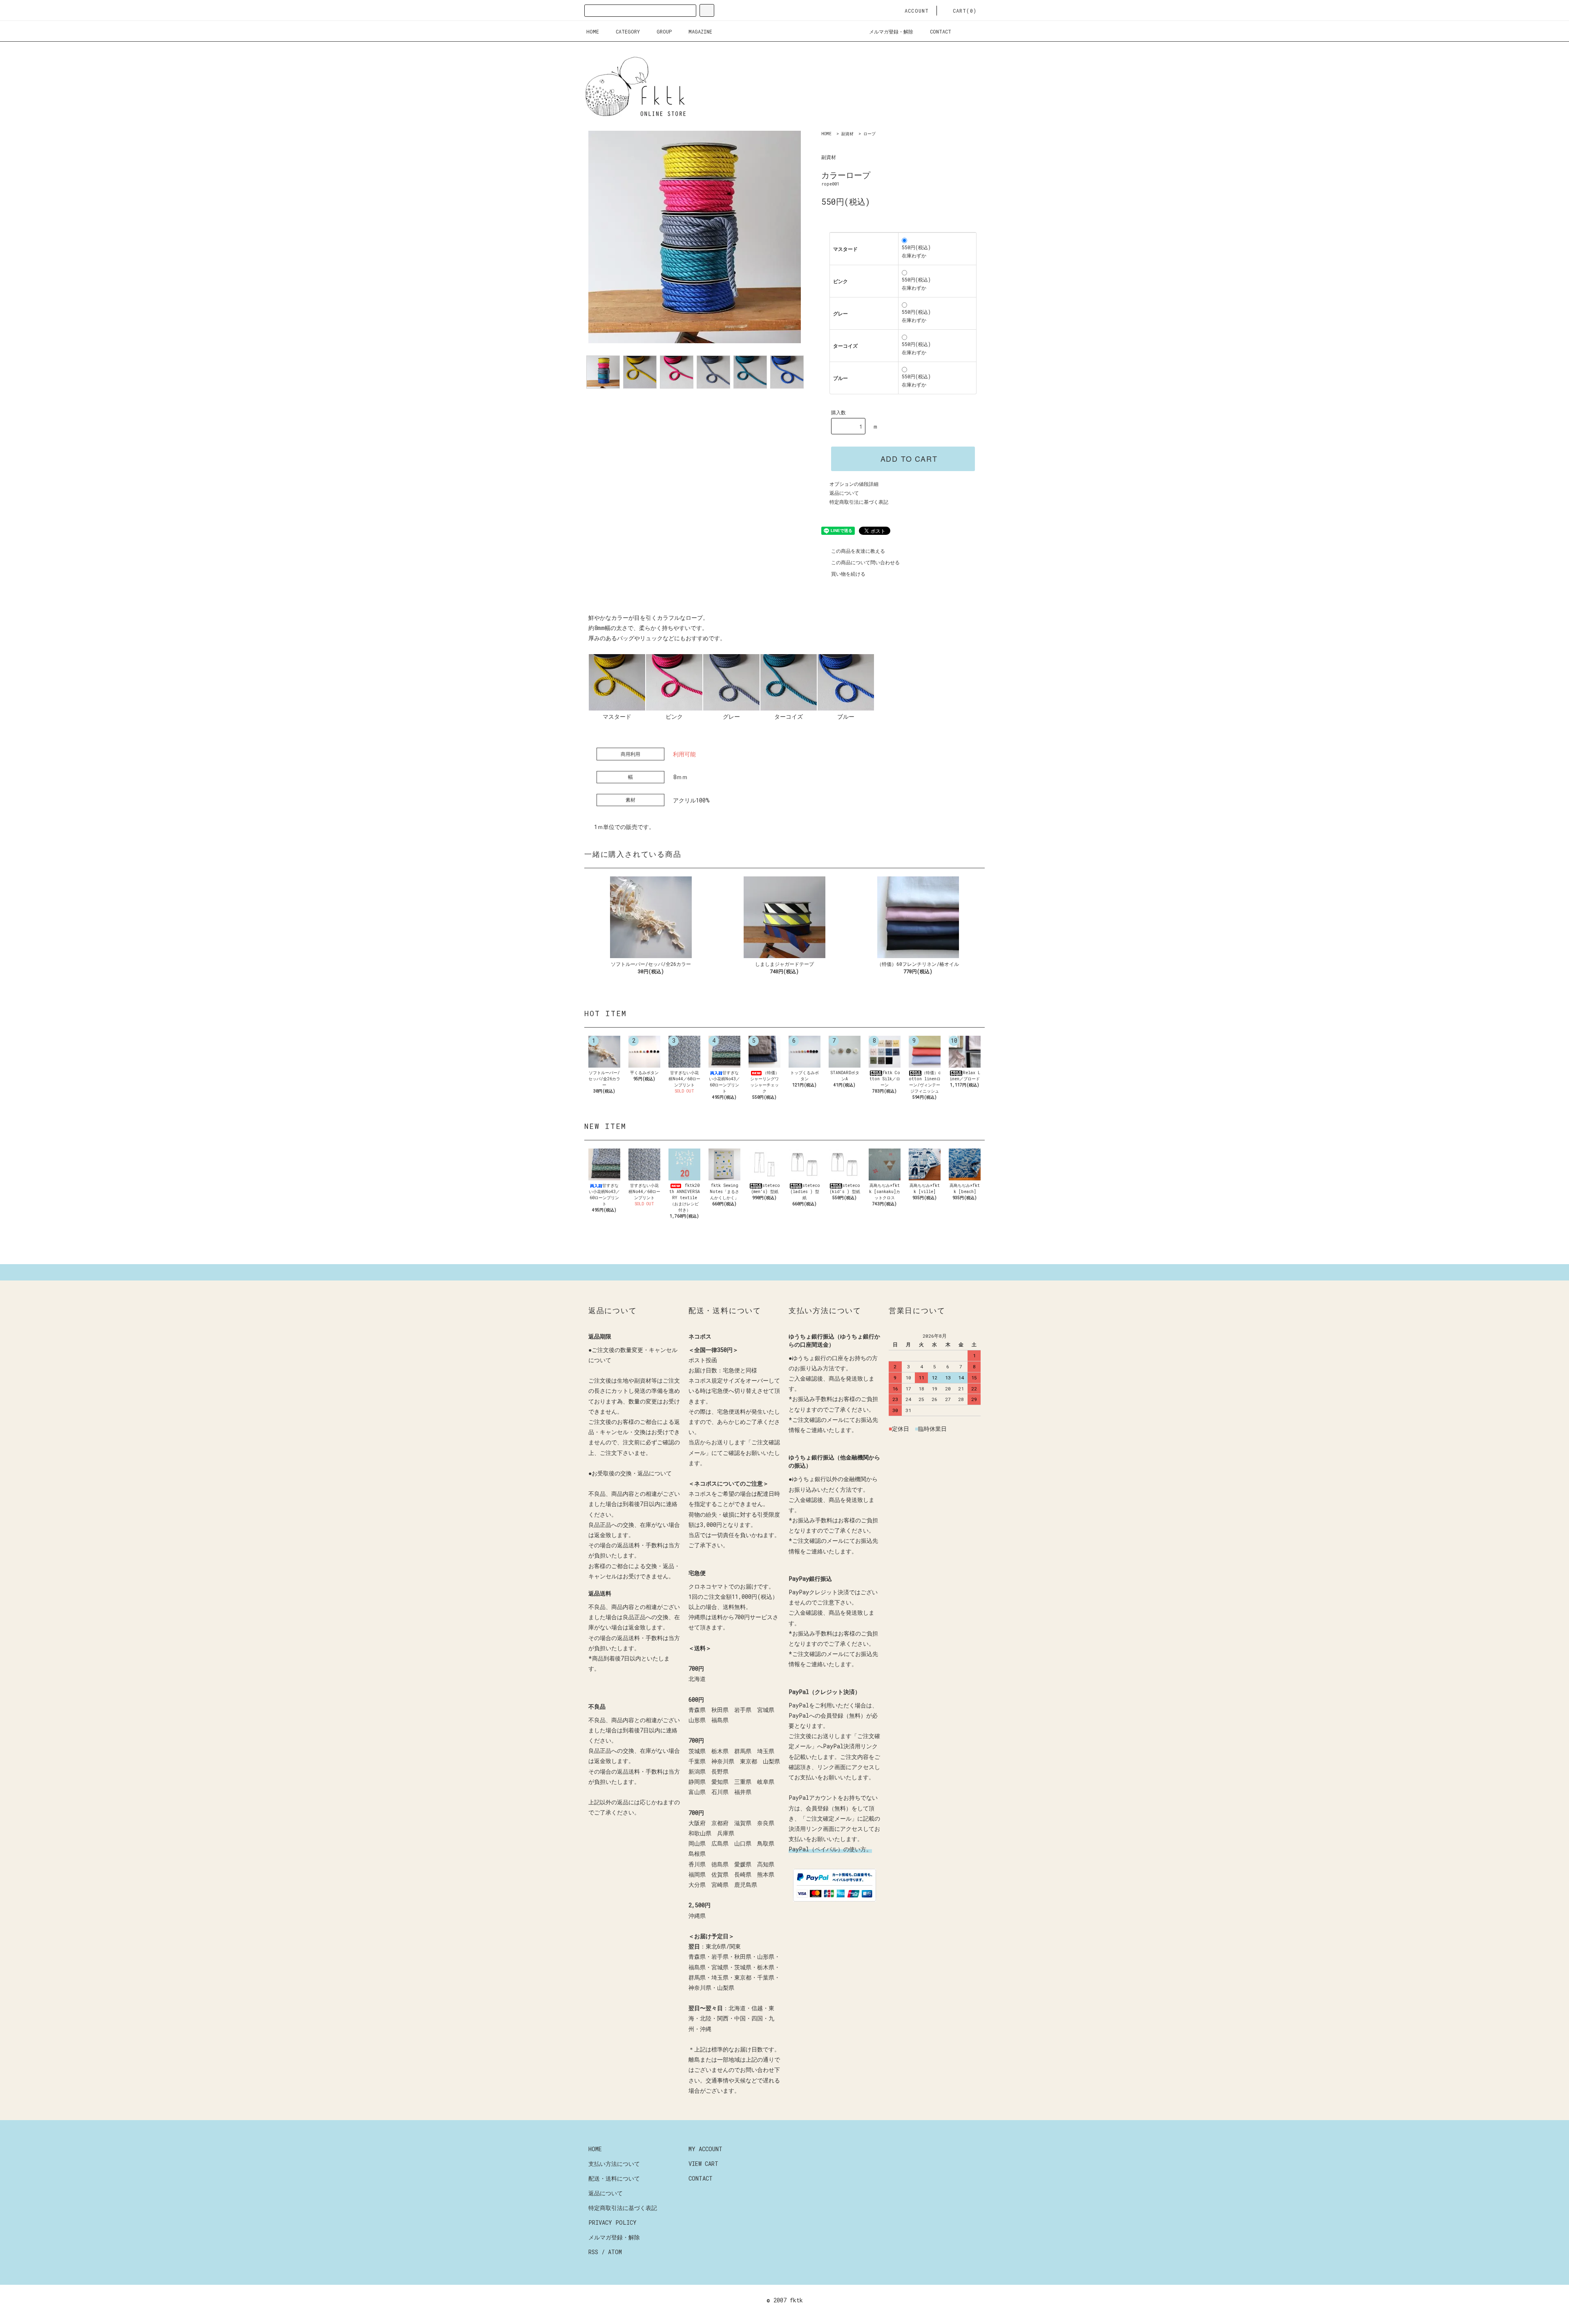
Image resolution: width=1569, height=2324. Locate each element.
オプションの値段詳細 (854, 484)
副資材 (847, 134)
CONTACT (941, 31)
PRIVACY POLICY (612, 2222)
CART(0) (965, 11)
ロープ (869, 134)
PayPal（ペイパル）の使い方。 (830, 1849)
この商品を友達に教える (858, 551)
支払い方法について (614, 2164)
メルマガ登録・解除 (891, 31)
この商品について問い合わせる (865, 562)
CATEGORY (628, 31)
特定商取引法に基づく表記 (859, 502)
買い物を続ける (848, 574)
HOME (593, 31)
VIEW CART (703, 2164)
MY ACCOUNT (705, 2149)
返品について (844, 493)
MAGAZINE (700, 31)
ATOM (615, 2252)
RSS (593, 2252)
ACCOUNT (917, 11)
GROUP (664, 31)
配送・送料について (614, 2178)
